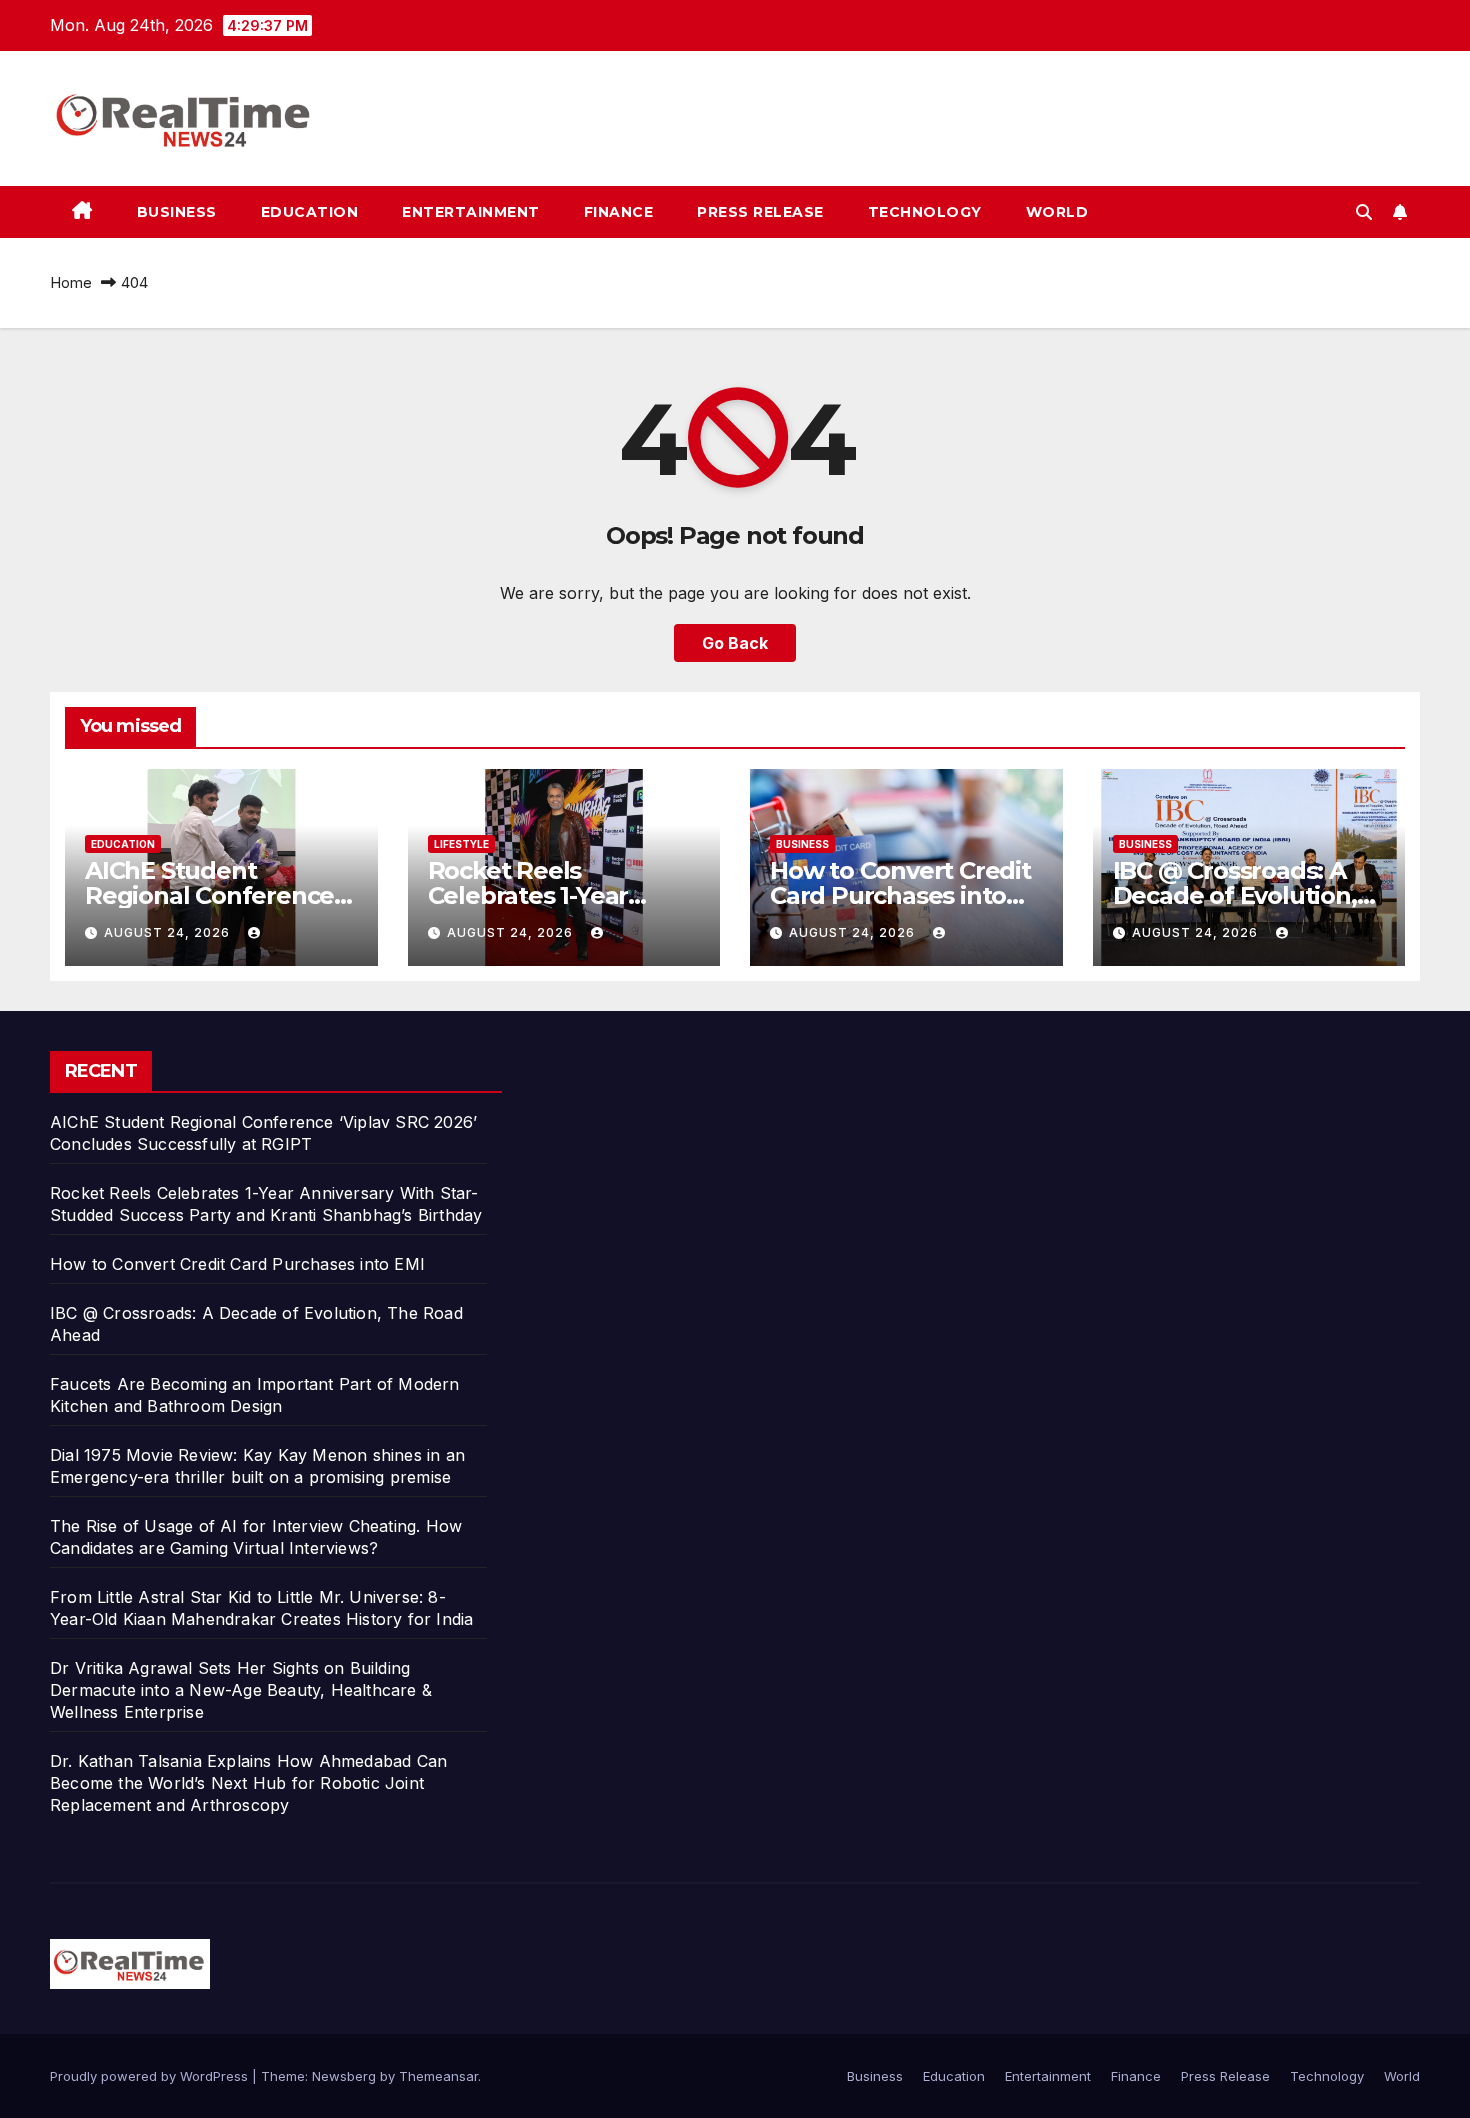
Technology (925, 212)
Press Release (760, 212)
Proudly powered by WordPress (151, 2076)
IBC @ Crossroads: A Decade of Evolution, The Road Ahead (1235, 895)
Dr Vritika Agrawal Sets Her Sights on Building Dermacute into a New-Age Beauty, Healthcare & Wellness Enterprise (241, 1690)
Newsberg (344, 2076)
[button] (1364, 212)
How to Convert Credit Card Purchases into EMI (900, 895)
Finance (619, 212)
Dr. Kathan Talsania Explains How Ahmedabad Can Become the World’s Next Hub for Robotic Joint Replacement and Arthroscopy (248, 1783)
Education (310, 212)
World (1057, 212)
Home (71, 282)
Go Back (735, 643)
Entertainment (471, 212)
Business (177, 212)
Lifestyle (461, 844)
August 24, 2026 (169, 932)
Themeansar (438, 2076)
